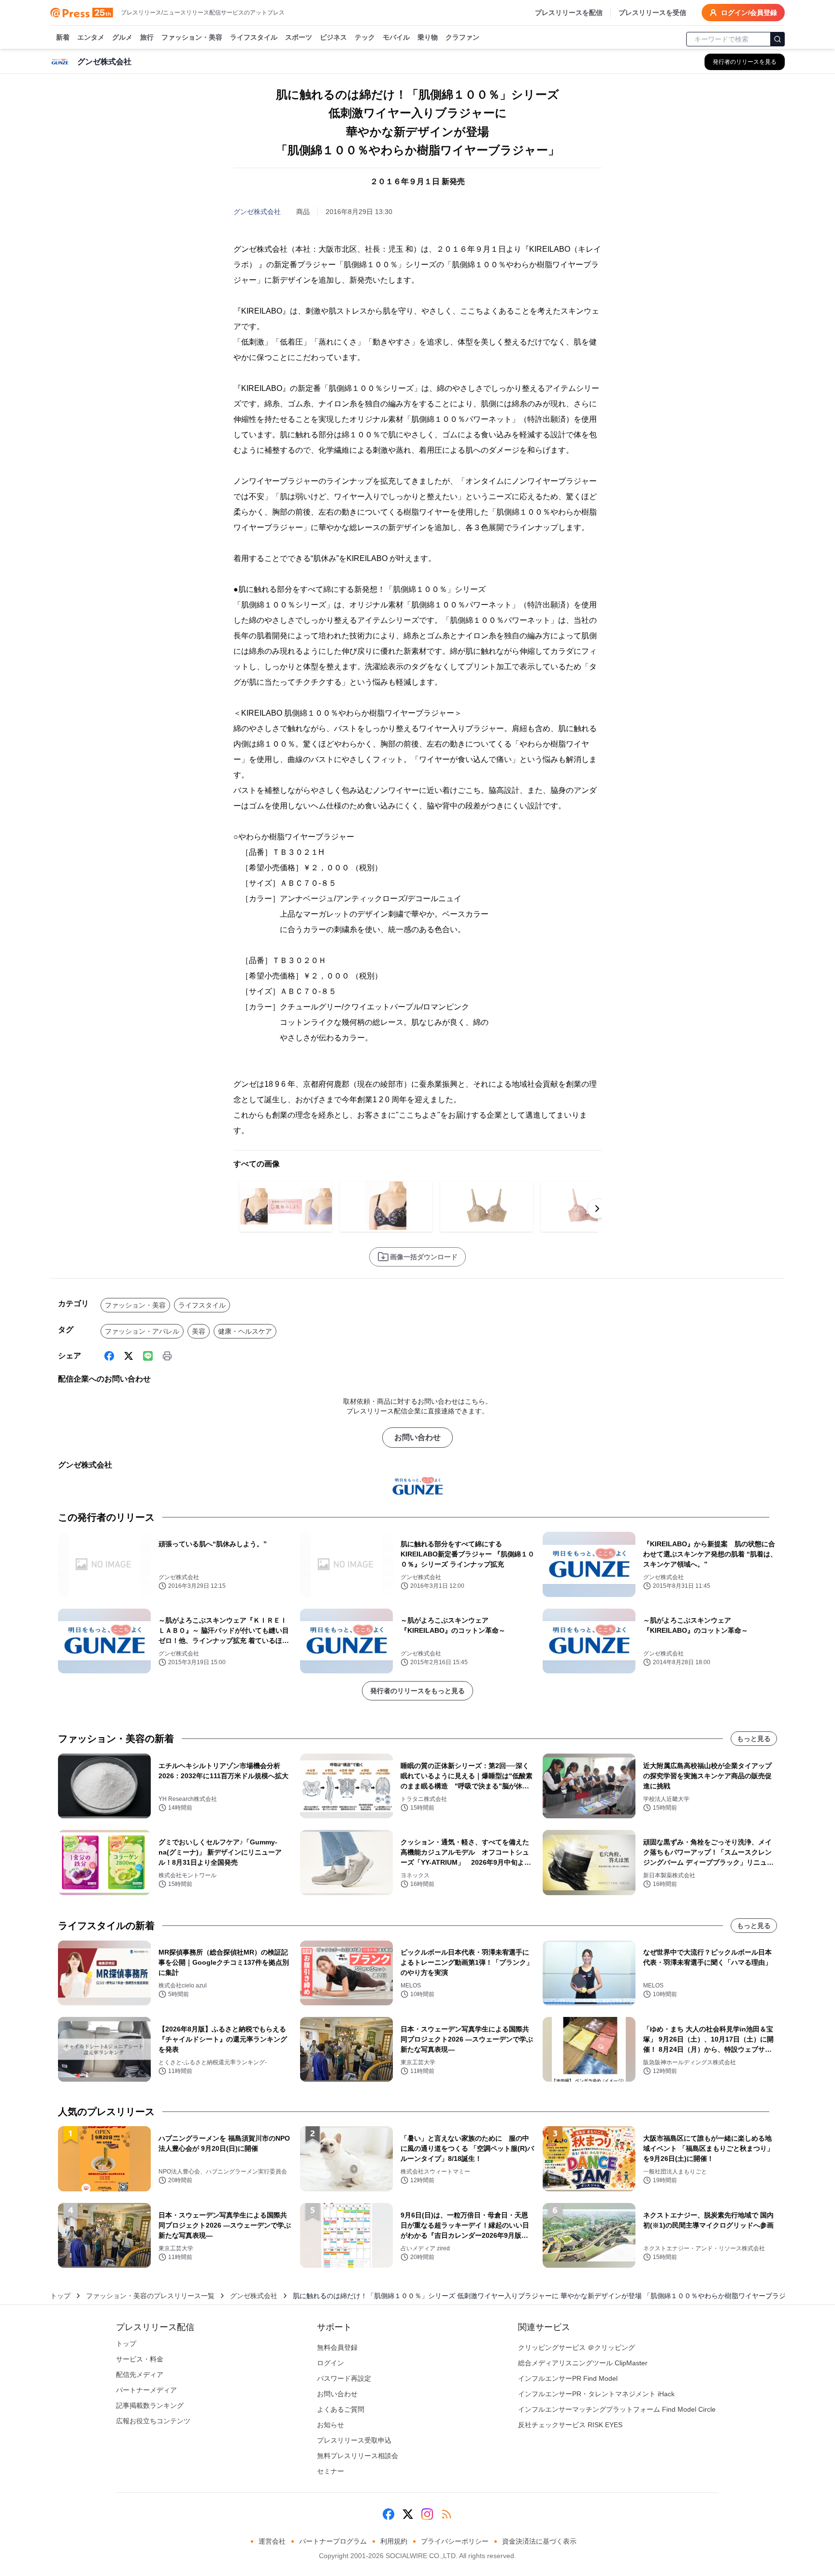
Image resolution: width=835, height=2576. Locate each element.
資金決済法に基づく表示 (539, 2541)
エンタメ (91, 37)
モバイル (396, 37)
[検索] (777, 39)
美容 (199, 1331)
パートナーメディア (146, 2390)
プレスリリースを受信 (652, 13)
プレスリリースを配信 (569, 13)
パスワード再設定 (344, 2378)
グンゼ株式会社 (257, 212)
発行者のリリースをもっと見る (417, 1691)
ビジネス (333, 37)
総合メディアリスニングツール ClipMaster (583, 2363)
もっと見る (754, 1739)
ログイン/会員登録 (749, 13)
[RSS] (446, 2514)
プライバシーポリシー (455, 2541)
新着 (63, 37)
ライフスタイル (254, 37)
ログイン (331, 2363)
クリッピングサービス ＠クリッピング (576, 2347)
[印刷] (167, 1356)
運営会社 (272, 2541)
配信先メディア (140, 2375)
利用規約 (394, 2541)
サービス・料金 (140, 2359)
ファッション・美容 (192, 37)
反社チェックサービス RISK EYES (570, 2425)
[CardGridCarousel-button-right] (597, 1209)
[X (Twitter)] (129, 1356)
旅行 (147, 37)
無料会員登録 (337, 2347)
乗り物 (428, 37)
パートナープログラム (333, 2541)
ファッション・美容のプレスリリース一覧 (150, 2296)
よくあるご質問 (341, 2409)
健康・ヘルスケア (245, 1331)
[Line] (148, 1356)
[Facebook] (109, 1356)
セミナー (331, 2471)
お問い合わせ (417, 1437)
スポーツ (299, 37)
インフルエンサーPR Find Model (568, 2378)
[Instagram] (427, 2514)
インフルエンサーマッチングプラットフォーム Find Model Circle (617, 2409)
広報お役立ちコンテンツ (153, 2421)
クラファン (462, 37)
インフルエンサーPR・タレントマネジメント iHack (596, 2394)
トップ (60, 2296)
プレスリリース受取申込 (354, 2440)
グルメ (122, 37)
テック (365, 37)
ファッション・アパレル (142, 1331)
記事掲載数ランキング (150, 2405)
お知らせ (331, 2425)
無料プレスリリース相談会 (358, 2456)
